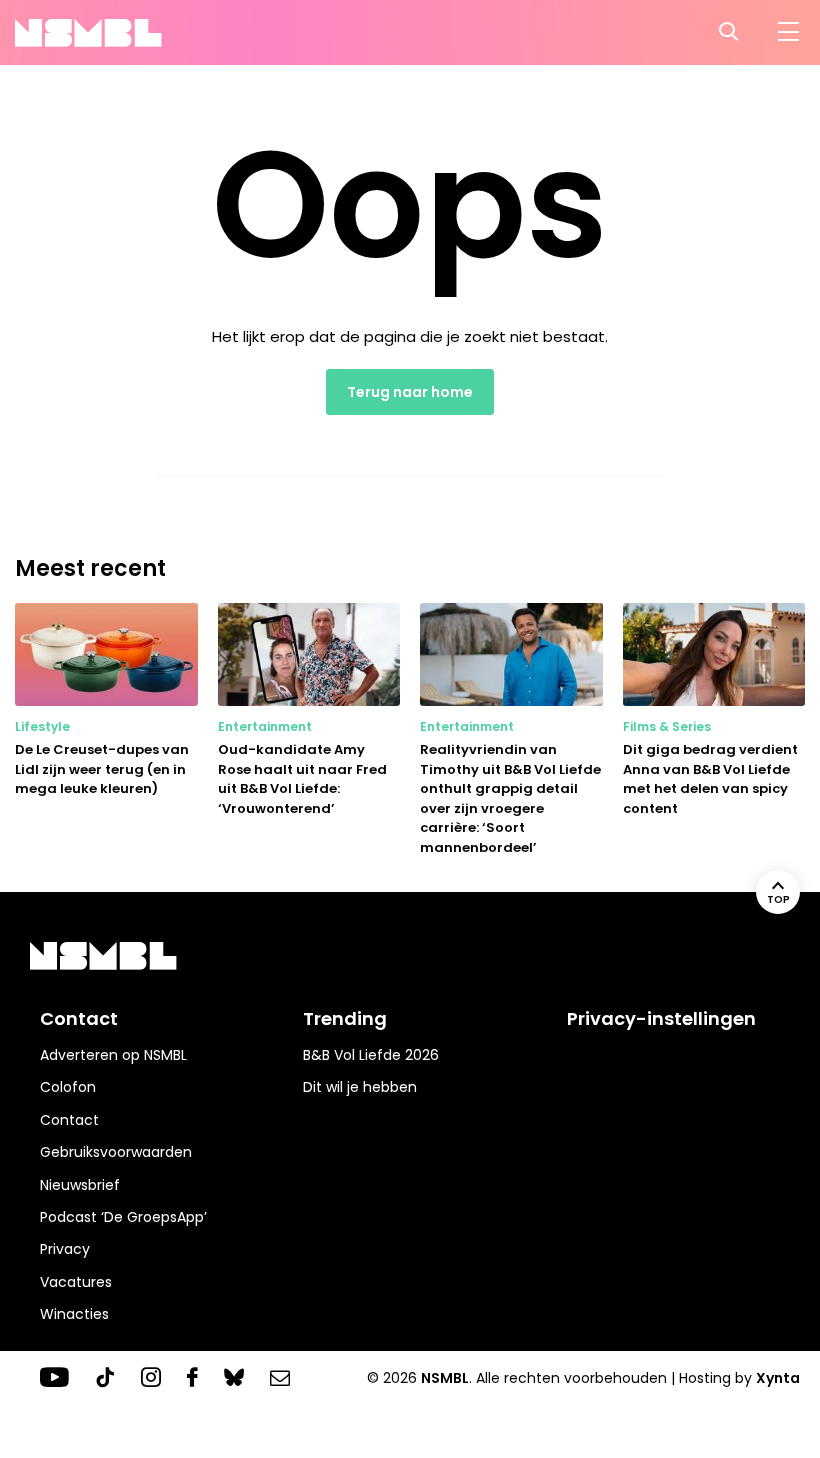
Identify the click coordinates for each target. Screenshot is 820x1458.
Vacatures (76, 1282)
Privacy (65, 1249)
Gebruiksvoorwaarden (116, 1152)
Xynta (778, 1378)
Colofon (68, 1087)
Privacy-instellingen (661, 1018)
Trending (345, 1018)
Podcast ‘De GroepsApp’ (123, 1217)
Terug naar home (410, 392)
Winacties (74, 1314)
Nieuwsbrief (80, 1185)
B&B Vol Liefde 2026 (371, 1055)
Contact (69, 1120)
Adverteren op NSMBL (113, 1055)
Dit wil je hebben (360, 1087)
